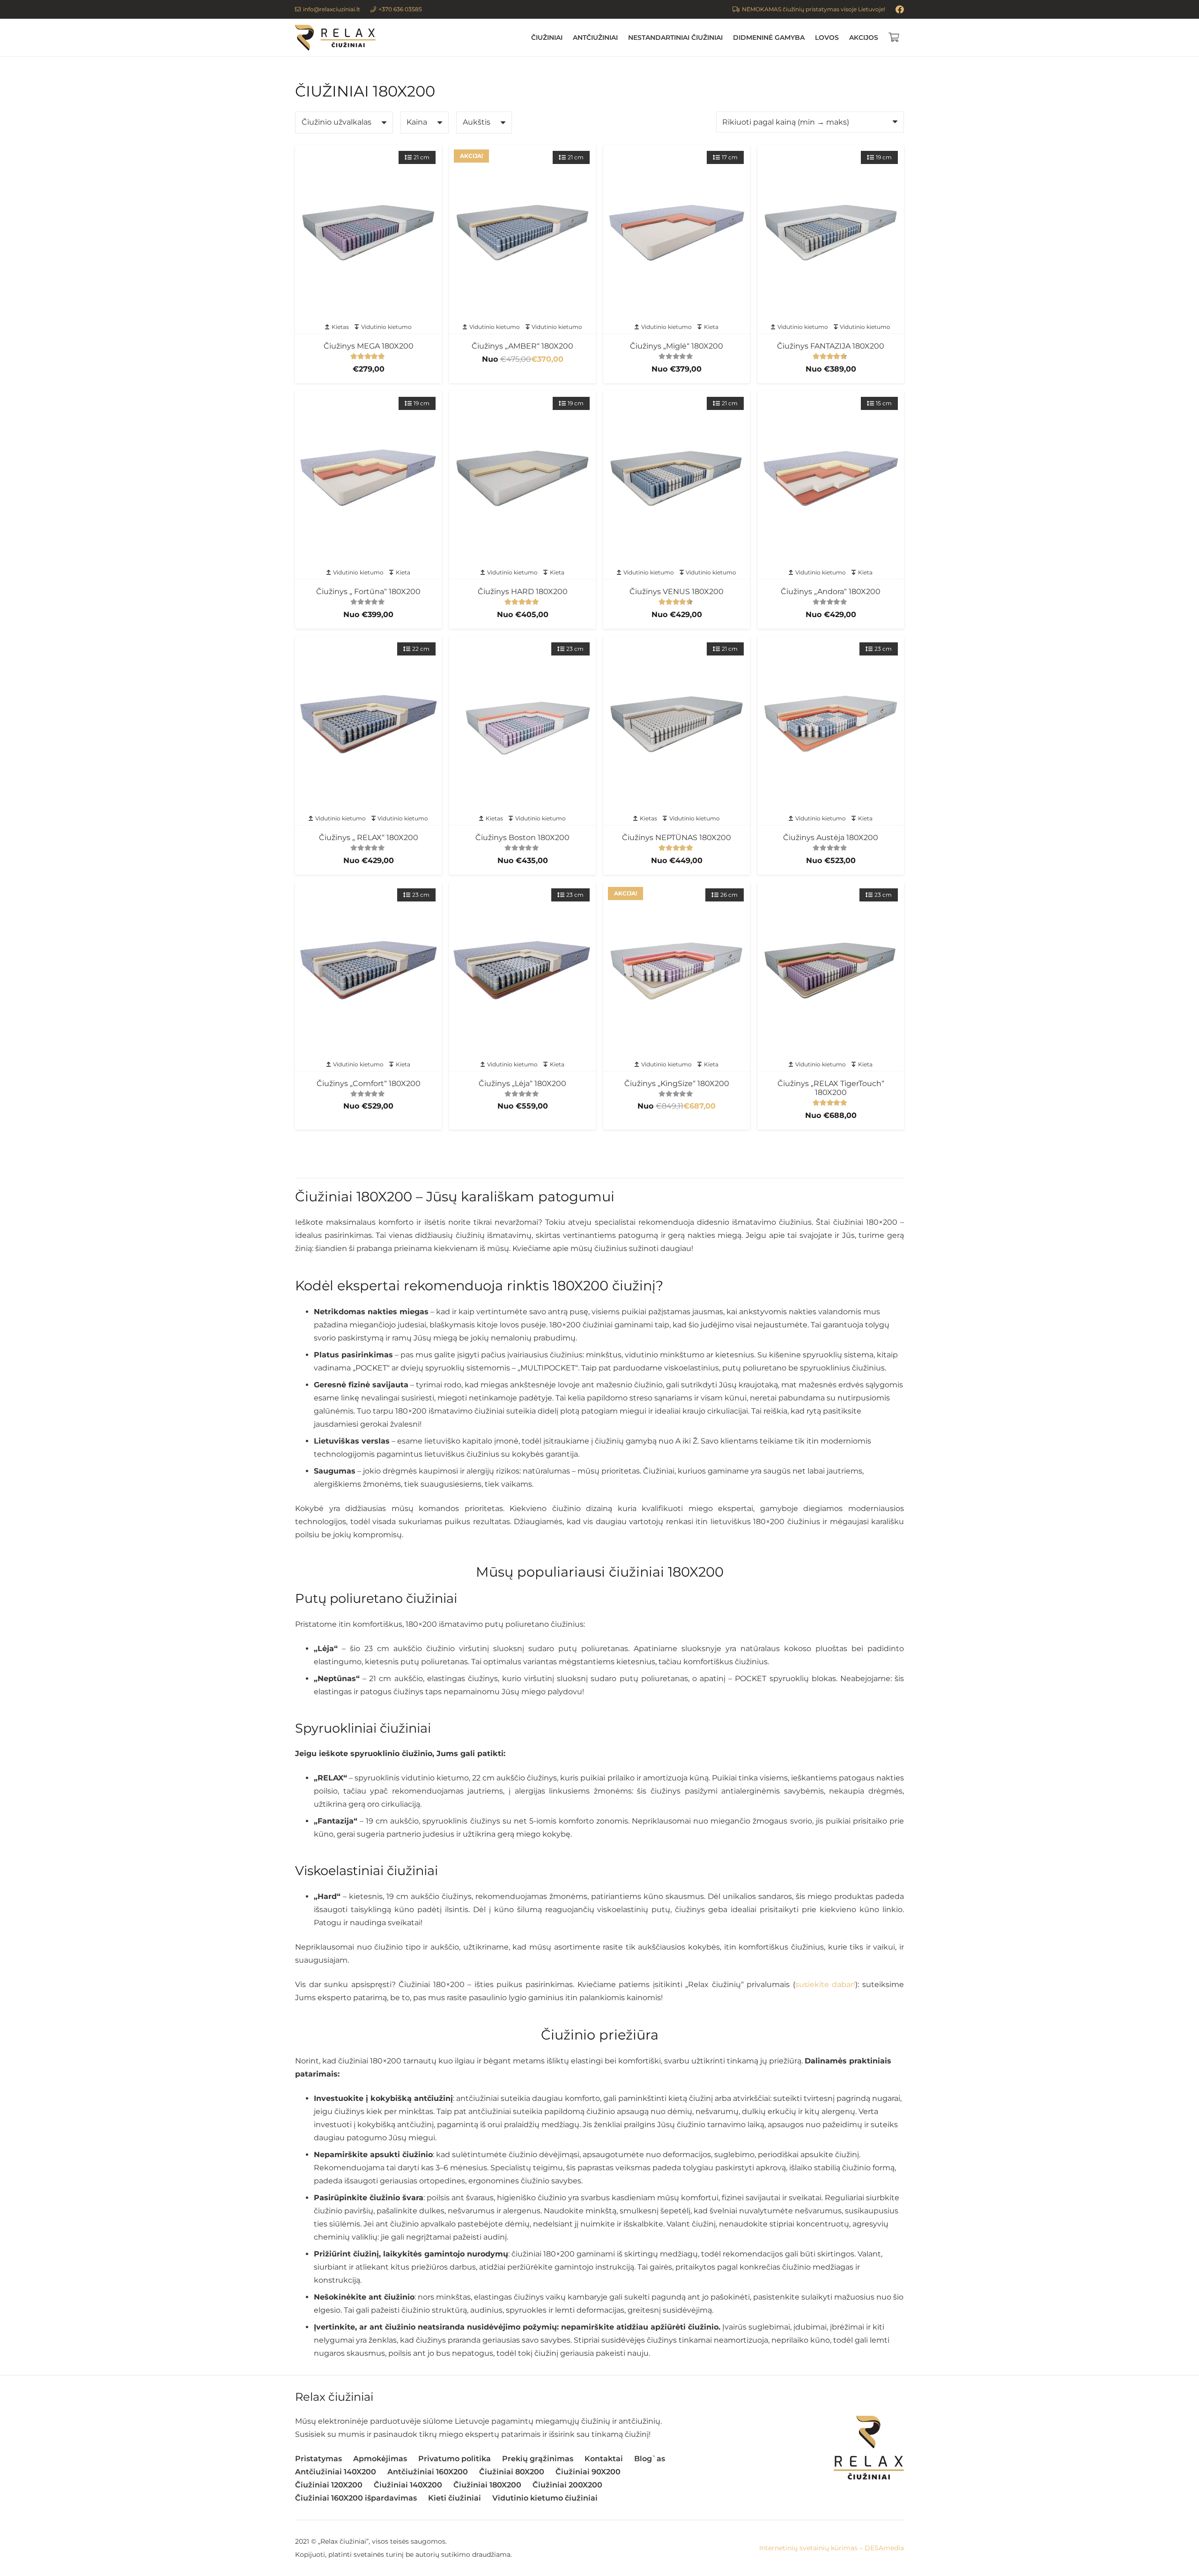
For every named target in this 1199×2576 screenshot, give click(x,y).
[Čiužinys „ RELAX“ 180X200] (368, 724)
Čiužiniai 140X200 (408, 2485)
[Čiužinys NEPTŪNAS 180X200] (677, 724)
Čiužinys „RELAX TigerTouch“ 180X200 (831, 1088)
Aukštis (477, 122)
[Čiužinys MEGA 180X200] (368, 233)
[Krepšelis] (894, 37)
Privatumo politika (455, 2459)
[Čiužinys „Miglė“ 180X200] (677, 233)
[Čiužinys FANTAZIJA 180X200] (831, 233)
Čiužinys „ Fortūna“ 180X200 (368, 592)
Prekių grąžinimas (538, 2459)
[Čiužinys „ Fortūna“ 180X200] (368, 479)
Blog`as (650, 2459)
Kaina (417, 122)
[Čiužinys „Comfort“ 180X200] (368, 970)
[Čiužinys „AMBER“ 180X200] (522, 233)
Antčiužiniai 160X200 (428, 2472)
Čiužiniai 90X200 (588, 2472)
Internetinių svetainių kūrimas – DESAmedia (832, 2548)
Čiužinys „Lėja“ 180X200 (522, 1083)
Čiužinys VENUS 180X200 (677, 592)
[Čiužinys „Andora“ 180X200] (831, 479)
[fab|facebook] (900, 9)
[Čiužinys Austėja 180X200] (831, 724)
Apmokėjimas (380, 2459)
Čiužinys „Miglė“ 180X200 (677, 346)
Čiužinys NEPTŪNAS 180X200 (677, 838)
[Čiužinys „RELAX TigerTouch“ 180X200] (831, 970)
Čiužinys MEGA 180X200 (369, 346)
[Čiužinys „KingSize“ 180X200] (677, 970)
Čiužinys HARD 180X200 (523, 592)
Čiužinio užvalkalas (337, 122)
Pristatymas (318, 2459)
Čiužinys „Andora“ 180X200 (831, 592)
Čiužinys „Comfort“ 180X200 (369, 1083)
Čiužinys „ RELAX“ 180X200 (369, 838)
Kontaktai (604, 2459)
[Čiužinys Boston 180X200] (522, 724)
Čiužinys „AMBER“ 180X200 (522, 346)
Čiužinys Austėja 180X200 (831, 838)
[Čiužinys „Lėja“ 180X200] (522, 970)
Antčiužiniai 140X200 (336, 2472)
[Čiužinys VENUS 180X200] (677, 479)
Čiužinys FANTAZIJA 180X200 (831, 346)
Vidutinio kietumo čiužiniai (545, 2498)
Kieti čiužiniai (455, 2498)
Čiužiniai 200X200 (567, 2485)
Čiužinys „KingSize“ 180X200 (677, 1083)
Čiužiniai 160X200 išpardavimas (356, 2498)
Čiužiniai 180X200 (487, 2485)
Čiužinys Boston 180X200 (522, 838)
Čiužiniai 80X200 (512, 2472)
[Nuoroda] (335, 38)
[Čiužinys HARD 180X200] (522, 479)
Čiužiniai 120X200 (329, 2485)
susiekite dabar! (825, 1984)
